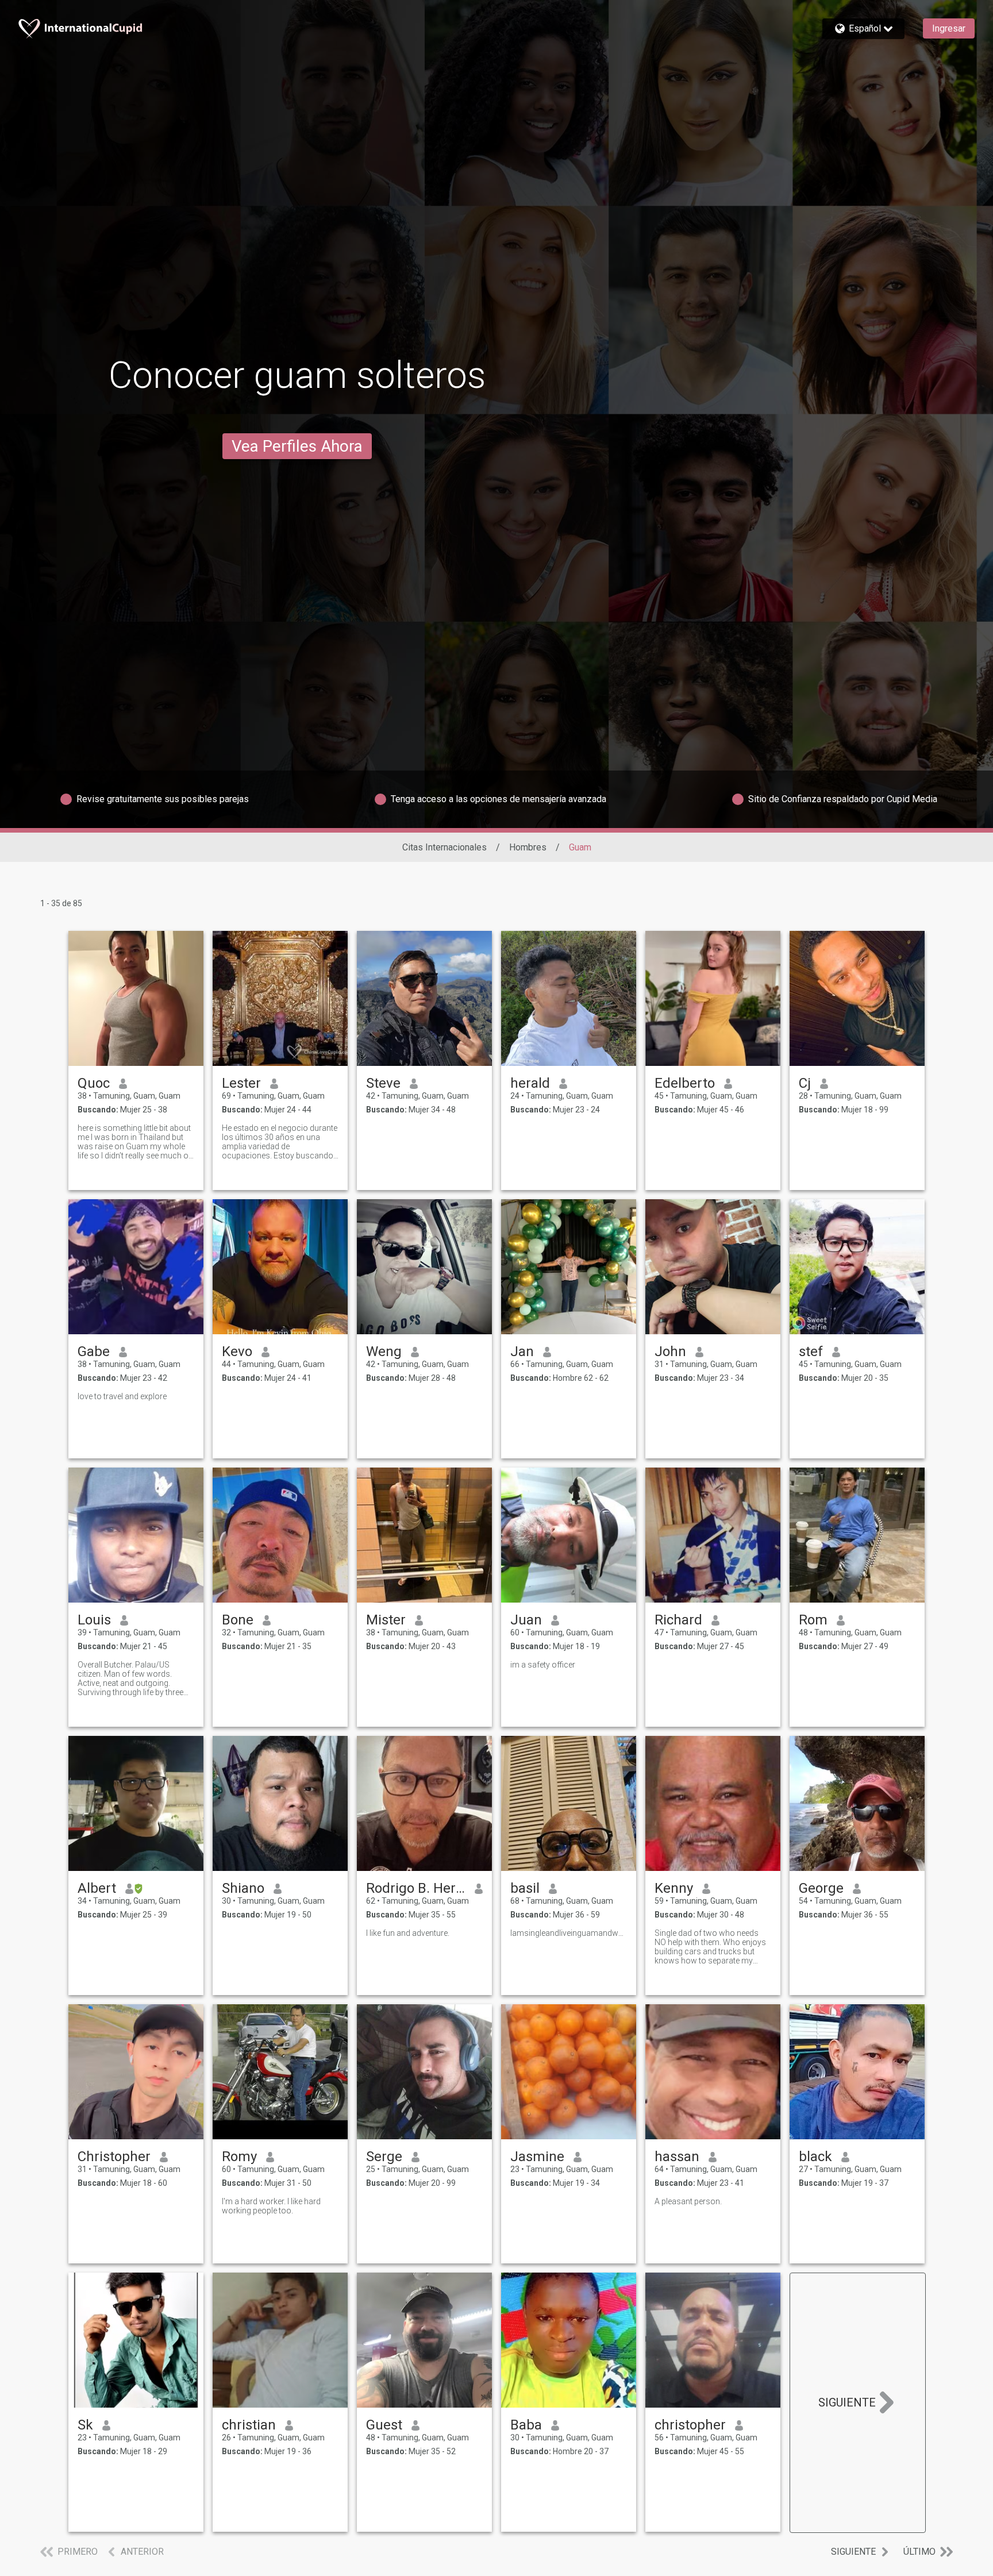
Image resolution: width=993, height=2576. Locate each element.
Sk (85, 2425)
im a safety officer (543, 1665)
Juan (526, 1620)
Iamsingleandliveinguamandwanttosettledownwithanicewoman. (569, 1933)
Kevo (237, 1351)
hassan (677, 2157)
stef (811, 1351)
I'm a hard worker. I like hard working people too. (271, 2206)
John (670, 1351)
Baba (526, 2425)
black (815, 2157)
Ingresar (949, 28)
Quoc (94, 1083)
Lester (241, 1083)
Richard (678, 1620)
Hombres (528, 847)
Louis (94, 1620)
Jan (522, 1351)
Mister (386, 1620)
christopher (690, 2425)
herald (530, 1083)
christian (249, 2425)
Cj (805, 1083)
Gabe (94, 1351)
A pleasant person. (688, 2201)
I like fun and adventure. (408, 1933)
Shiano (243, 1888)
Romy (239, 2157)
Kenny (674, 1888)
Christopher (114, 2157)
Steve (383, 1083)
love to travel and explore (122, 1396)
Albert (97, 1888)
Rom (813, 1620)
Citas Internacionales (444, 847)
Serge (384, 2157)
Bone (238, 1620)
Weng (384, 1351)
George (821, 1888)
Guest (384, 2425)
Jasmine (537, 2157)
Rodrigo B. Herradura (416, 1888)
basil (525, 1888)
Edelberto (685, 1083)
